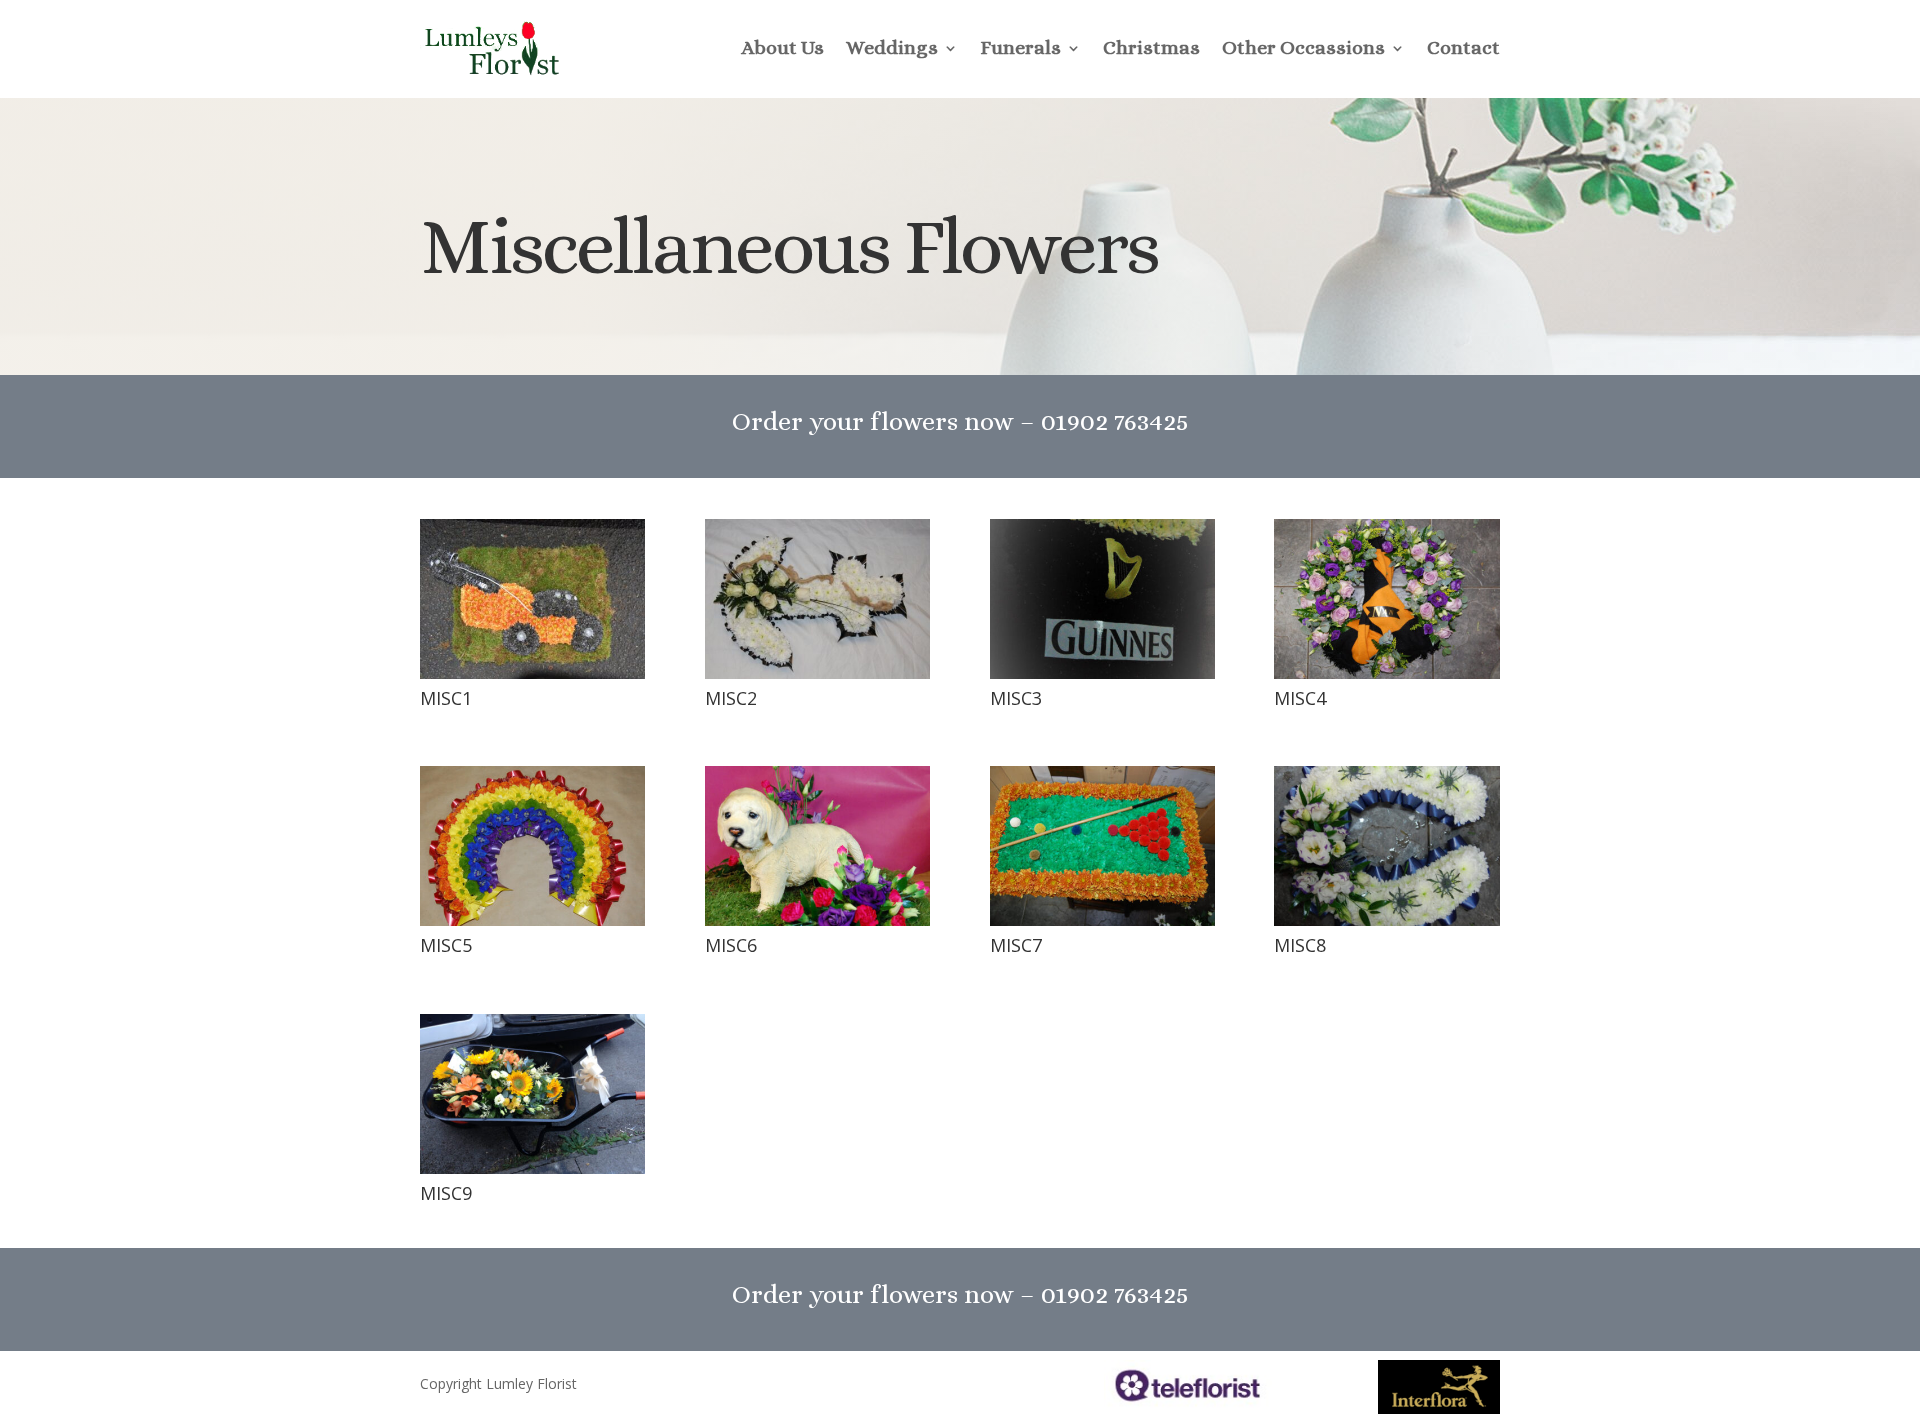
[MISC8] (1386, 920)
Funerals (1020, 47)
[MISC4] (1386, 673)
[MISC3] (1102, 673)
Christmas (1151, 47)
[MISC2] (817, 673)
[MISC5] (532, 920)
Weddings (892, 47)
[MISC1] (532, 673)
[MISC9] (532, 1168)
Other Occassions (1303, 47)
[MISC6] (817, 920)
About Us (782, 47)
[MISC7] (1102, 920)
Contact (1463, 47)
